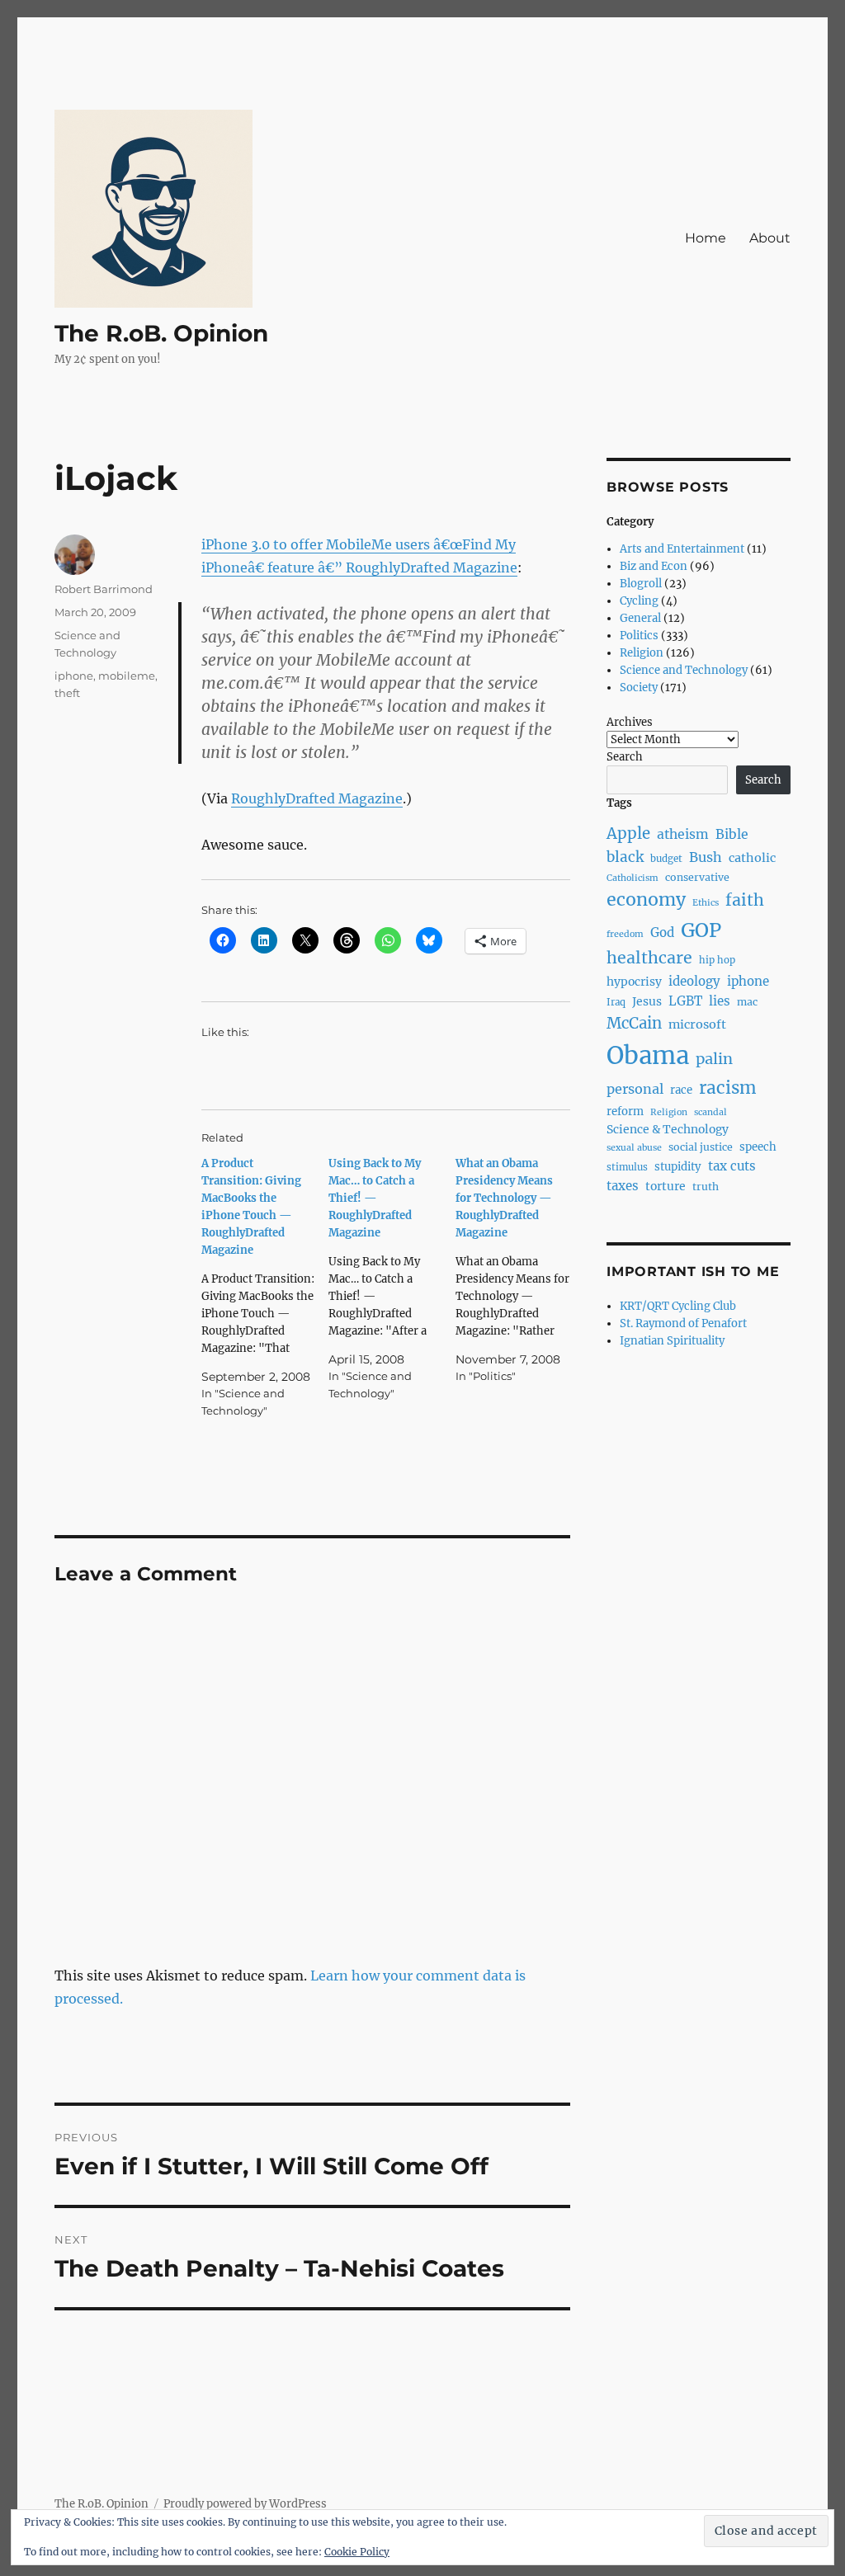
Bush (706, 857)
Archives (630, 722)
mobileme (127, 676)
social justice (701, 1147)
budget (666, 859)
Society (639, 688)
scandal (710, 1112)
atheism (683, 834)
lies (720, 1001)
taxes (623, 1186)
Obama (648, 1055)
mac (747, 1002)
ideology (694, 981)
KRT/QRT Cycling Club (678, 1306)
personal (635, 1089)
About (770, 238)
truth (706, 1187)
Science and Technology (684, 670)
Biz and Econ (654, 566)
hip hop (717, 960)
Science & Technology (668, 1129)
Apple (628, 834)
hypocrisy (634, 982)
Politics (639, 636)
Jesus (647, 1001)
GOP (701, 930)
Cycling (639, 601)
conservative (697, 877)
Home (706, 238)
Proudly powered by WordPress (245, 2504)
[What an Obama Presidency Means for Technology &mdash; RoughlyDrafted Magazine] (519, 1270)
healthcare (649, 958)
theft (67, 693)
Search (625, 757)
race (681, 1090)
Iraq (616, 1002)
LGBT (685, 1001)
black (625, 857)
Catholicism (633, 878)
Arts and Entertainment (682, 549)
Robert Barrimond (104, 589)
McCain (634, 1023)
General (640, 618)
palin (714, 1059)
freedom (625, 934)
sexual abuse (634, 1148)
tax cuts (732, 1166)
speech (758, 1147)
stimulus (627, 1167)
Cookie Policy (357, 2552)
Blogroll (641, 584)
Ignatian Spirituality (672, 1341)
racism (728, 1088)
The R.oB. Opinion (161, 333)
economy (646, 899)
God (662, 932)
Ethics (706, 903)
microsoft (697, 1024)
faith (745, 900)
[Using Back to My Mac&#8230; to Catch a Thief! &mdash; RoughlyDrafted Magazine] (392, 1279)
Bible (732, 834)
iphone (74, 676)
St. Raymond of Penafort (683, 1323)
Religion (642, 653)
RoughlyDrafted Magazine (317, 798)
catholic (752, 858)
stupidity (678, 1167)
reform (625, 1111)
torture (666, 1186)
